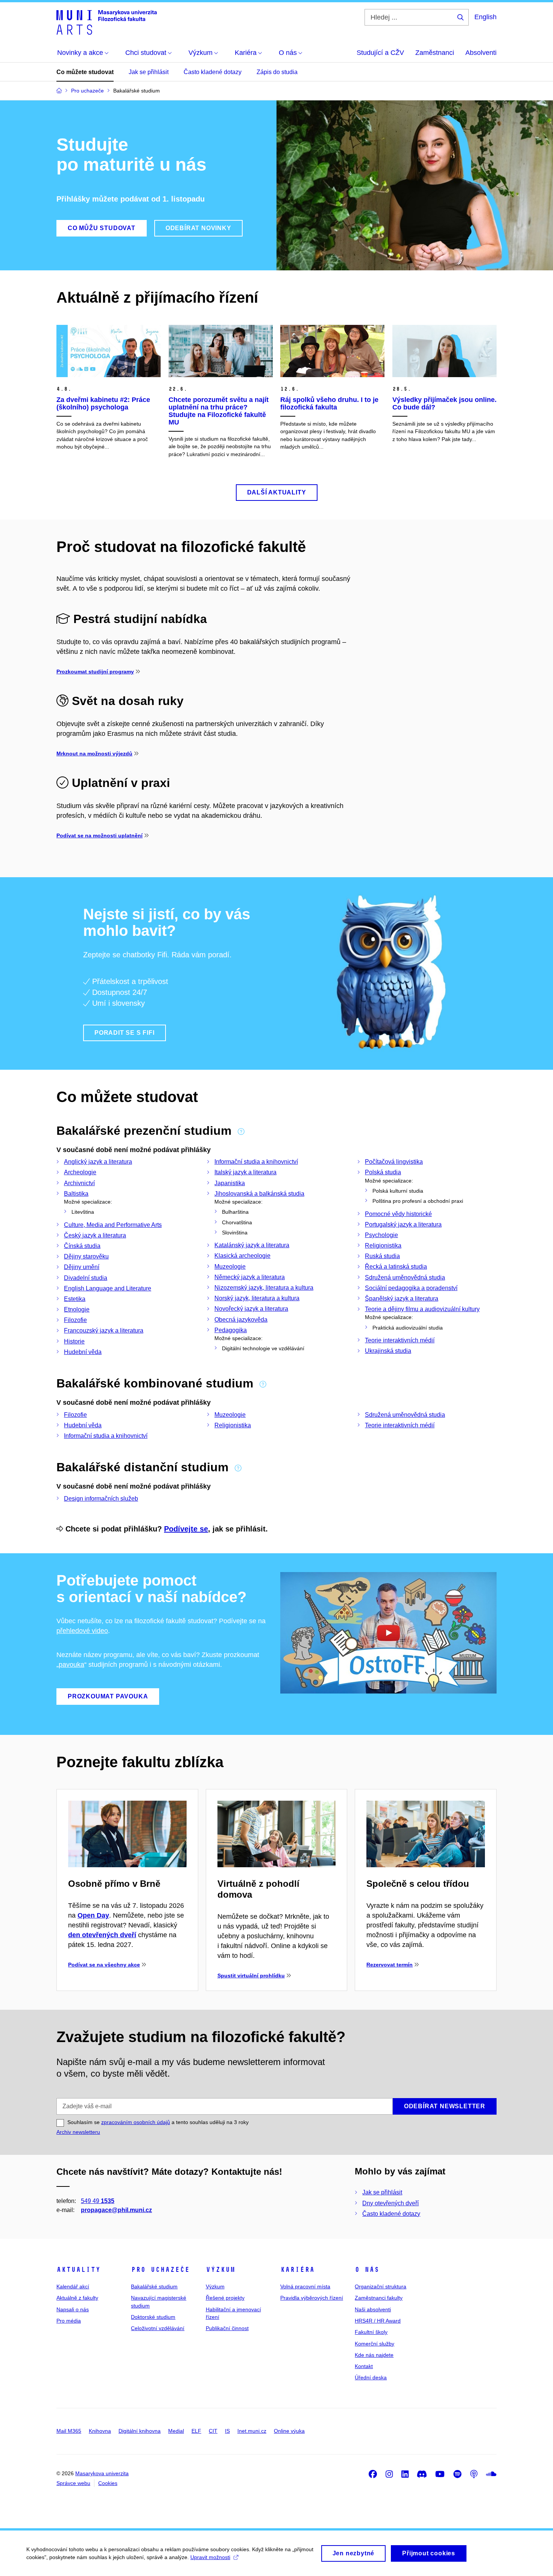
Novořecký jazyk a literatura (251, 1309)
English (485, 17)
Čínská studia (82, 1246)
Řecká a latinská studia (396, 1267)
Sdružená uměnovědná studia (405, 1277)
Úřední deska (371, 2377)
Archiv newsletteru (78, 2132)
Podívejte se (186, 1529)
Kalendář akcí (73, 2286)
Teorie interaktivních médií (400, 1340)
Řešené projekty (225, 2298)
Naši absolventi (373, 2309)
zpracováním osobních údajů (136, 2122)
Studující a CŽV (380, 53)
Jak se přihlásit (149, 72)
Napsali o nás (73, 2309)
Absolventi (481, 53)
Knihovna (100, 2431)
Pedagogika (231, 1330)
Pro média (69, 2321)
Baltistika (76, 1194)
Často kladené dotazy (213, 72)
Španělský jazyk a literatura (402, 1299)
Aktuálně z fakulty (77, 2298)
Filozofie (75, 1320)
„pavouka (70, 1665)
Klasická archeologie (242, 1256)
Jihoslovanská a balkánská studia (259, 1194)
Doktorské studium (153, 2317)
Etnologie (77, 1309)
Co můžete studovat (85, 72)
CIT (213, 2431)
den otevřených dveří (102, 1935)
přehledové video (82, 1631)
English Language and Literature (108, 1288)
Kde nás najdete (374, 2355)
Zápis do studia (277, 72)
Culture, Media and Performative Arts (113, 1225)
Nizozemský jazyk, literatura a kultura (264, 1288)
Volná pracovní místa (305, 2286)
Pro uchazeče (160, 2270)
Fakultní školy (371, 2332)
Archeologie (80, 1172)
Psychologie (381, 1235)
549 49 (98, 2201)
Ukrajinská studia (388, 1351)
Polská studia (383, 1172)
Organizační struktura (381, 2286)
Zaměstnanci (435, 53)
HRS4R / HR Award (378, 2321)
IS (227, 2431)
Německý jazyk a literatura (250, 1277)
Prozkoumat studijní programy (95, 672)
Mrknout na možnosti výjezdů (94, 754)
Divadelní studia (86, 1278)
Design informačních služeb (101, 1499)
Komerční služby (374, 2344)
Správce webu (73, 2483)
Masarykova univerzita (102, 2473)
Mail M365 (69, 2431)
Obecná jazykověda (241, 1320)
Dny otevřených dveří (390, 2203)
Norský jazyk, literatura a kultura (257, 1298)
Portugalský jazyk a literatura (403, 1224)
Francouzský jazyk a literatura (104, 1330)
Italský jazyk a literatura (245, 1172)
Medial (176, 2431)
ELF (196, 2431)
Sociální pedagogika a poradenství (411, 1288)
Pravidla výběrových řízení (312, 2298)
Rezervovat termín (390, 1965)
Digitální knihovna (140, 2431)
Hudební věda (83, 1352)
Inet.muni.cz (252, 2431)
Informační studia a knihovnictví (256, 1162)
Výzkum (220, 2270)
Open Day (93, 1915)
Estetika (75, 1299)
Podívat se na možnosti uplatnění (100, 835)
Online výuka (289, 2431)
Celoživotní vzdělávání (158, 2328)
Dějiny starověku (86, 1256)
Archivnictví (79, 1183)
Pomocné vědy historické (398, 1214)
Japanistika (230, 1183)
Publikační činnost (227, 2328)
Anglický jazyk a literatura (98, 1162)
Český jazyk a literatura (95, 1235)
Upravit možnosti (210, 2557)
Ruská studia (382, 1256)
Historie (74, 1341)
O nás (367, 2270)
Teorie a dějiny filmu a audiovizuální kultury (422, 1309)
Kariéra (297, 2270)
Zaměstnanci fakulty (379, 2298)
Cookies (108, 2483)
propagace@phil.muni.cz (116, 2210)
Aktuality (78, 2270)
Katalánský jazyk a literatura (252, 1245)
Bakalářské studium (154, 2286)
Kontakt (364, 2366)
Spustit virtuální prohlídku (251, 1976)
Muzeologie (230, 1267)
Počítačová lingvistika (394, 1162)
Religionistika (383, 1246)
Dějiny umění (82, 1267)
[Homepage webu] (107, 22)
